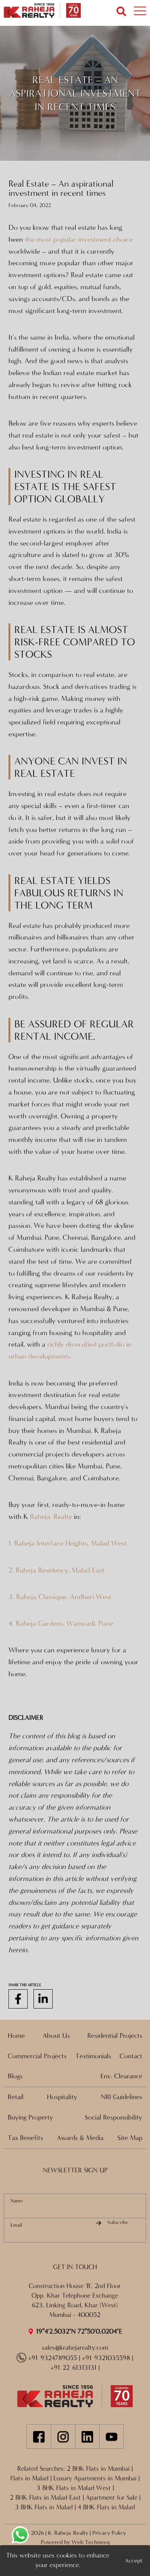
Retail (16, 2097)
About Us (56, 2036)
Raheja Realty (52, 1517)
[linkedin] (43, 1999)
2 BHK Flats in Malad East (45, 2498)
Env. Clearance (121, 2076)
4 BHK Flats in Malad (106, 2507)
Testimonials (93, 2056)
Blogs (15, 2076)
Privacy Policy (109, 2533)
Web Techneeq (91, 2542)
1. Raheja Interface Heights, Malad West (67, 1543)
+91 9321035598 (106, 2358)
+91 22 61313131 (73, 2368)
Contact (131, 2056)
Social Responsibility (113, 2117)
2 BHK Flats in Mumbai (98, 2469)
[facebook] (18, 1999)
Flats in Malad (29, 2478)
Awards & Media (80, 2138)
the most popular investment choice (79, 239)
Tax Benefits (25, 2138)
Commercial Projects (37, 2056)
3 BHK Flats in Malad (44, 2507)
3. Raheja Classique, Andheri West (60, 1597)
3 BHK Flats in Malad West (74, 2488)
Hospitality (62, 2097)
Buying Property (30, 2117)
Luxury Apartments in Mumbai (95, 2478)
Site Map (130, 2138)
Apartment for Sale (112, 2498)
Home (16, 2036)
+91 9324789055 (52, 2358)
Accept (134, 2561)
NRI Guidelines (122, 2097)
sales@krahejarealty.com (75, 2348)
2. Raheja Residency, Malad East (56, 1570)
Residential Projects (115, 2036)
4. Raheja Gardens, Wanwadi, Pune (61, 1623)
